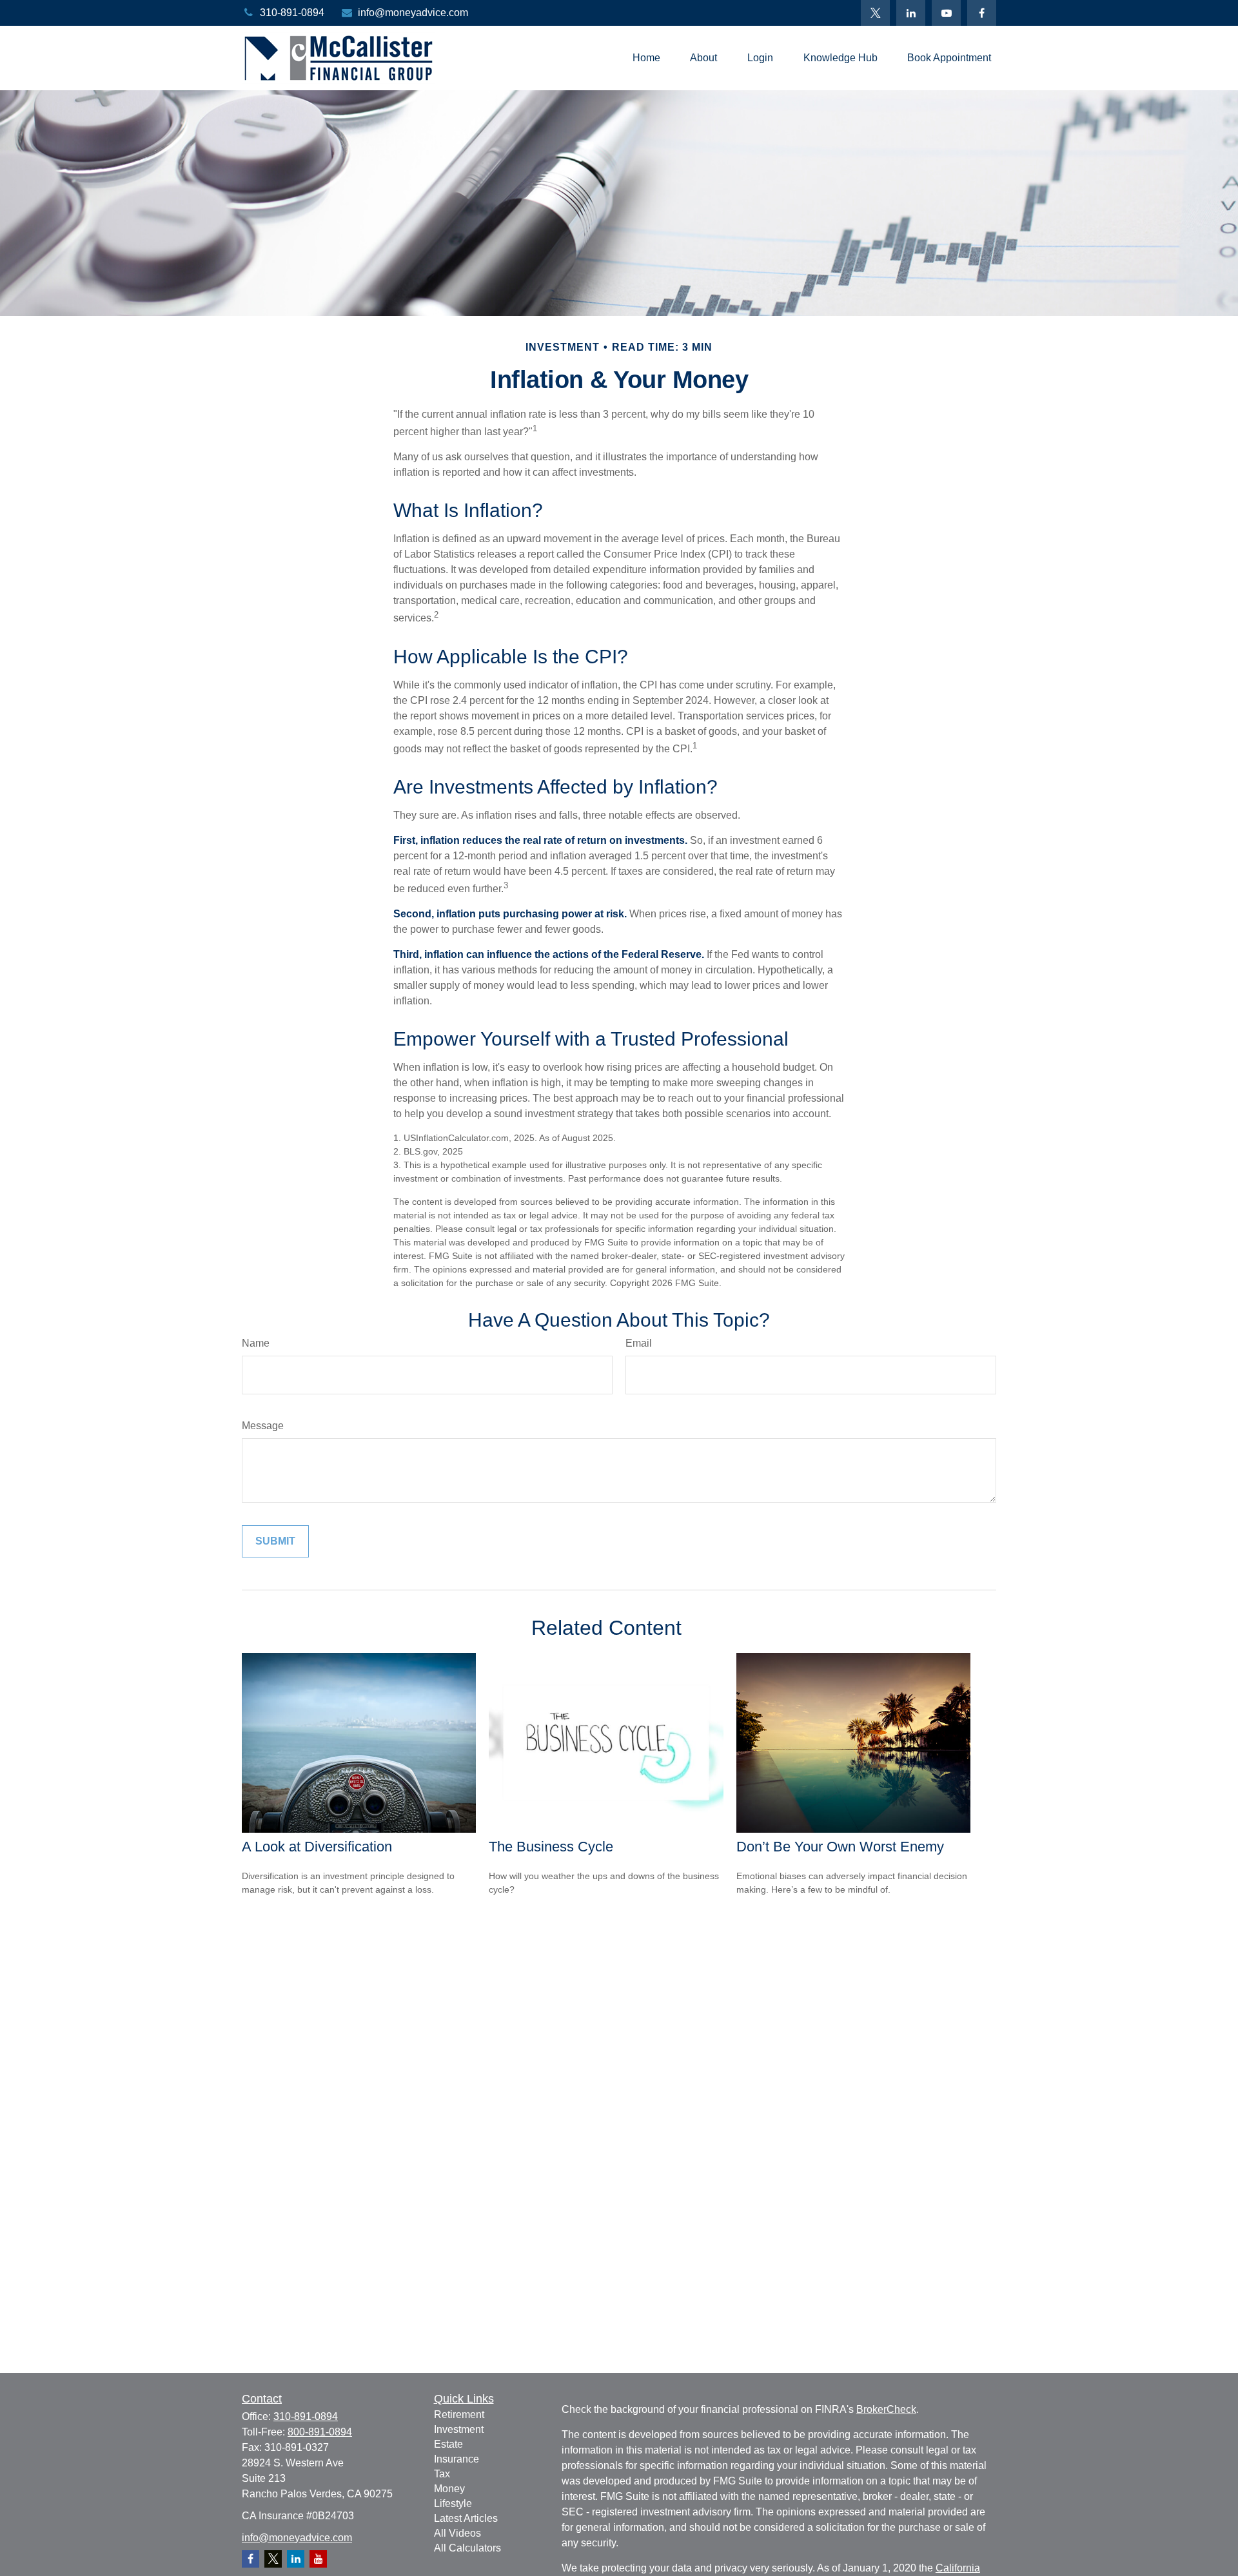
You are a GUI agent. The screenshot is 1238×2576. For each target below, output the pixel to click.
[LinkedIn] (911, 13)
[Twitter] (875, 13)
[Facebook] (982, 13)
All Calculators (467, 2548)
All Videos (457, 2533)
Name (256, 1343)
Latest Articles (466, 2518)
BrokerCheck (886, 2409)
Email (639, 1343)
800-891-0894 (320, 2432)
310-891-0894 (292, 13)
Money (449, 2489)
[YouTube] (946, 13)
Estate (448, 2444)
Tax (442, 2474)
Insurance (457, 2459)
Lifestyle (453, 2503)
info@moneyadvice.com (413, 13)
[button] (646, 58)
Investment (459, 2429)
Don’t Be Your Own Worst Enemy (840, 1847)
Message (263, 1426)
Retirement (459, 2415)
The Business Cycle (551, 1847)
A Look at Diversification (317, 1847)
